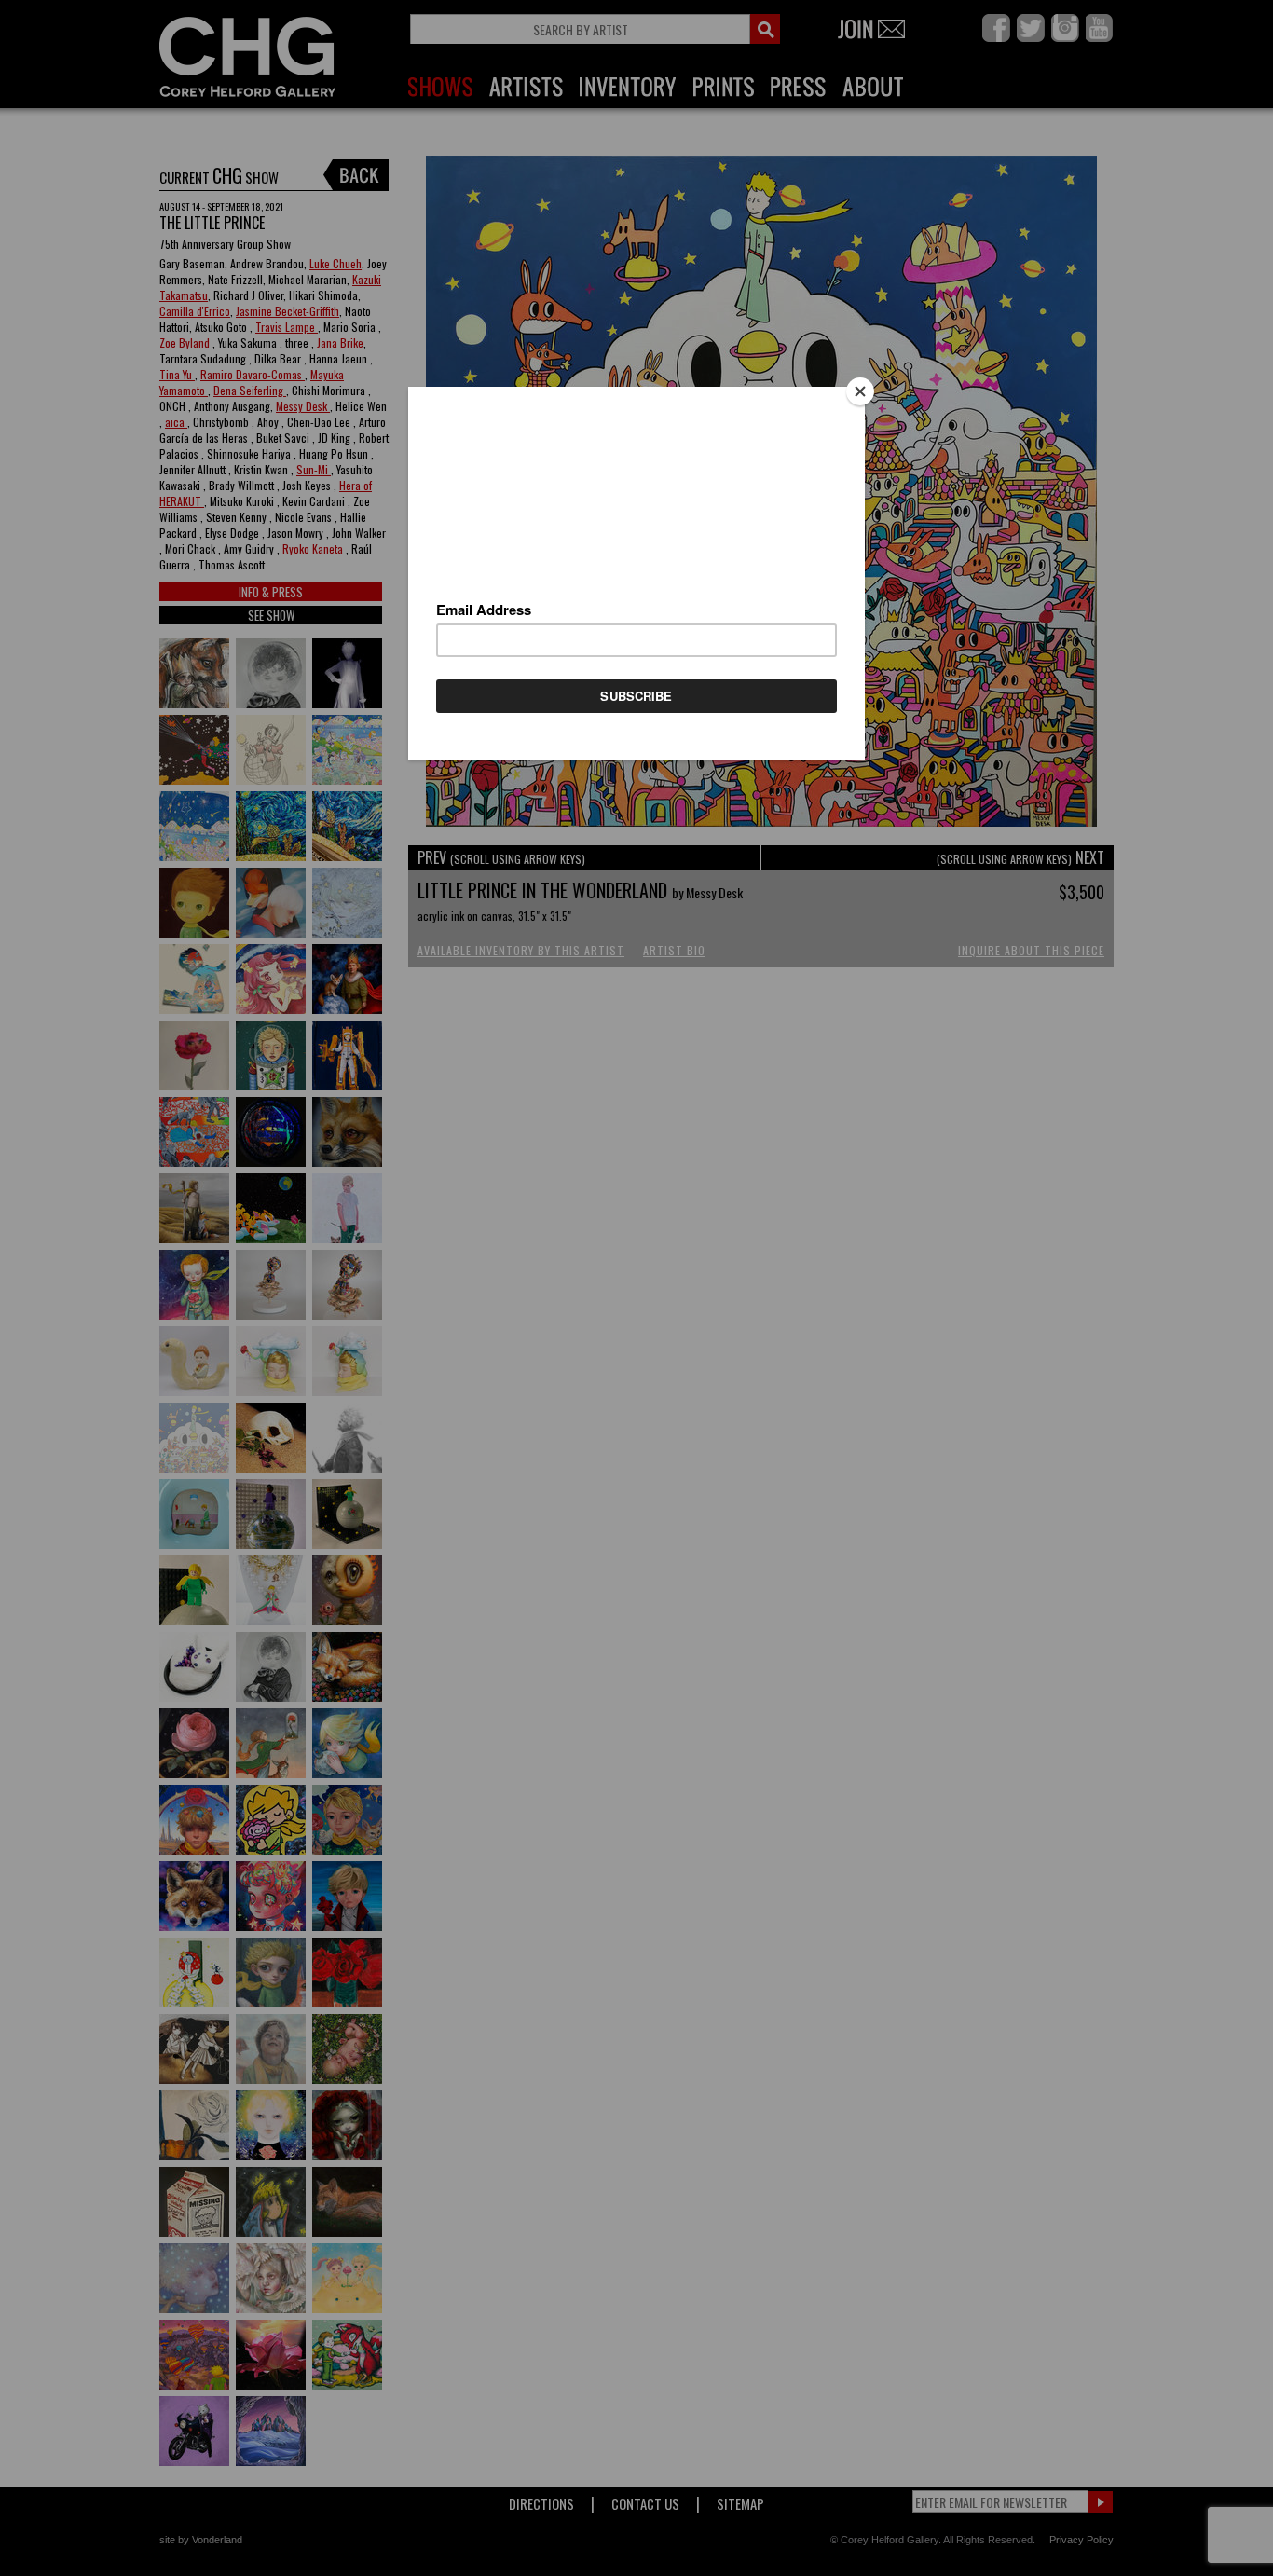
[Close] (860, 391)
